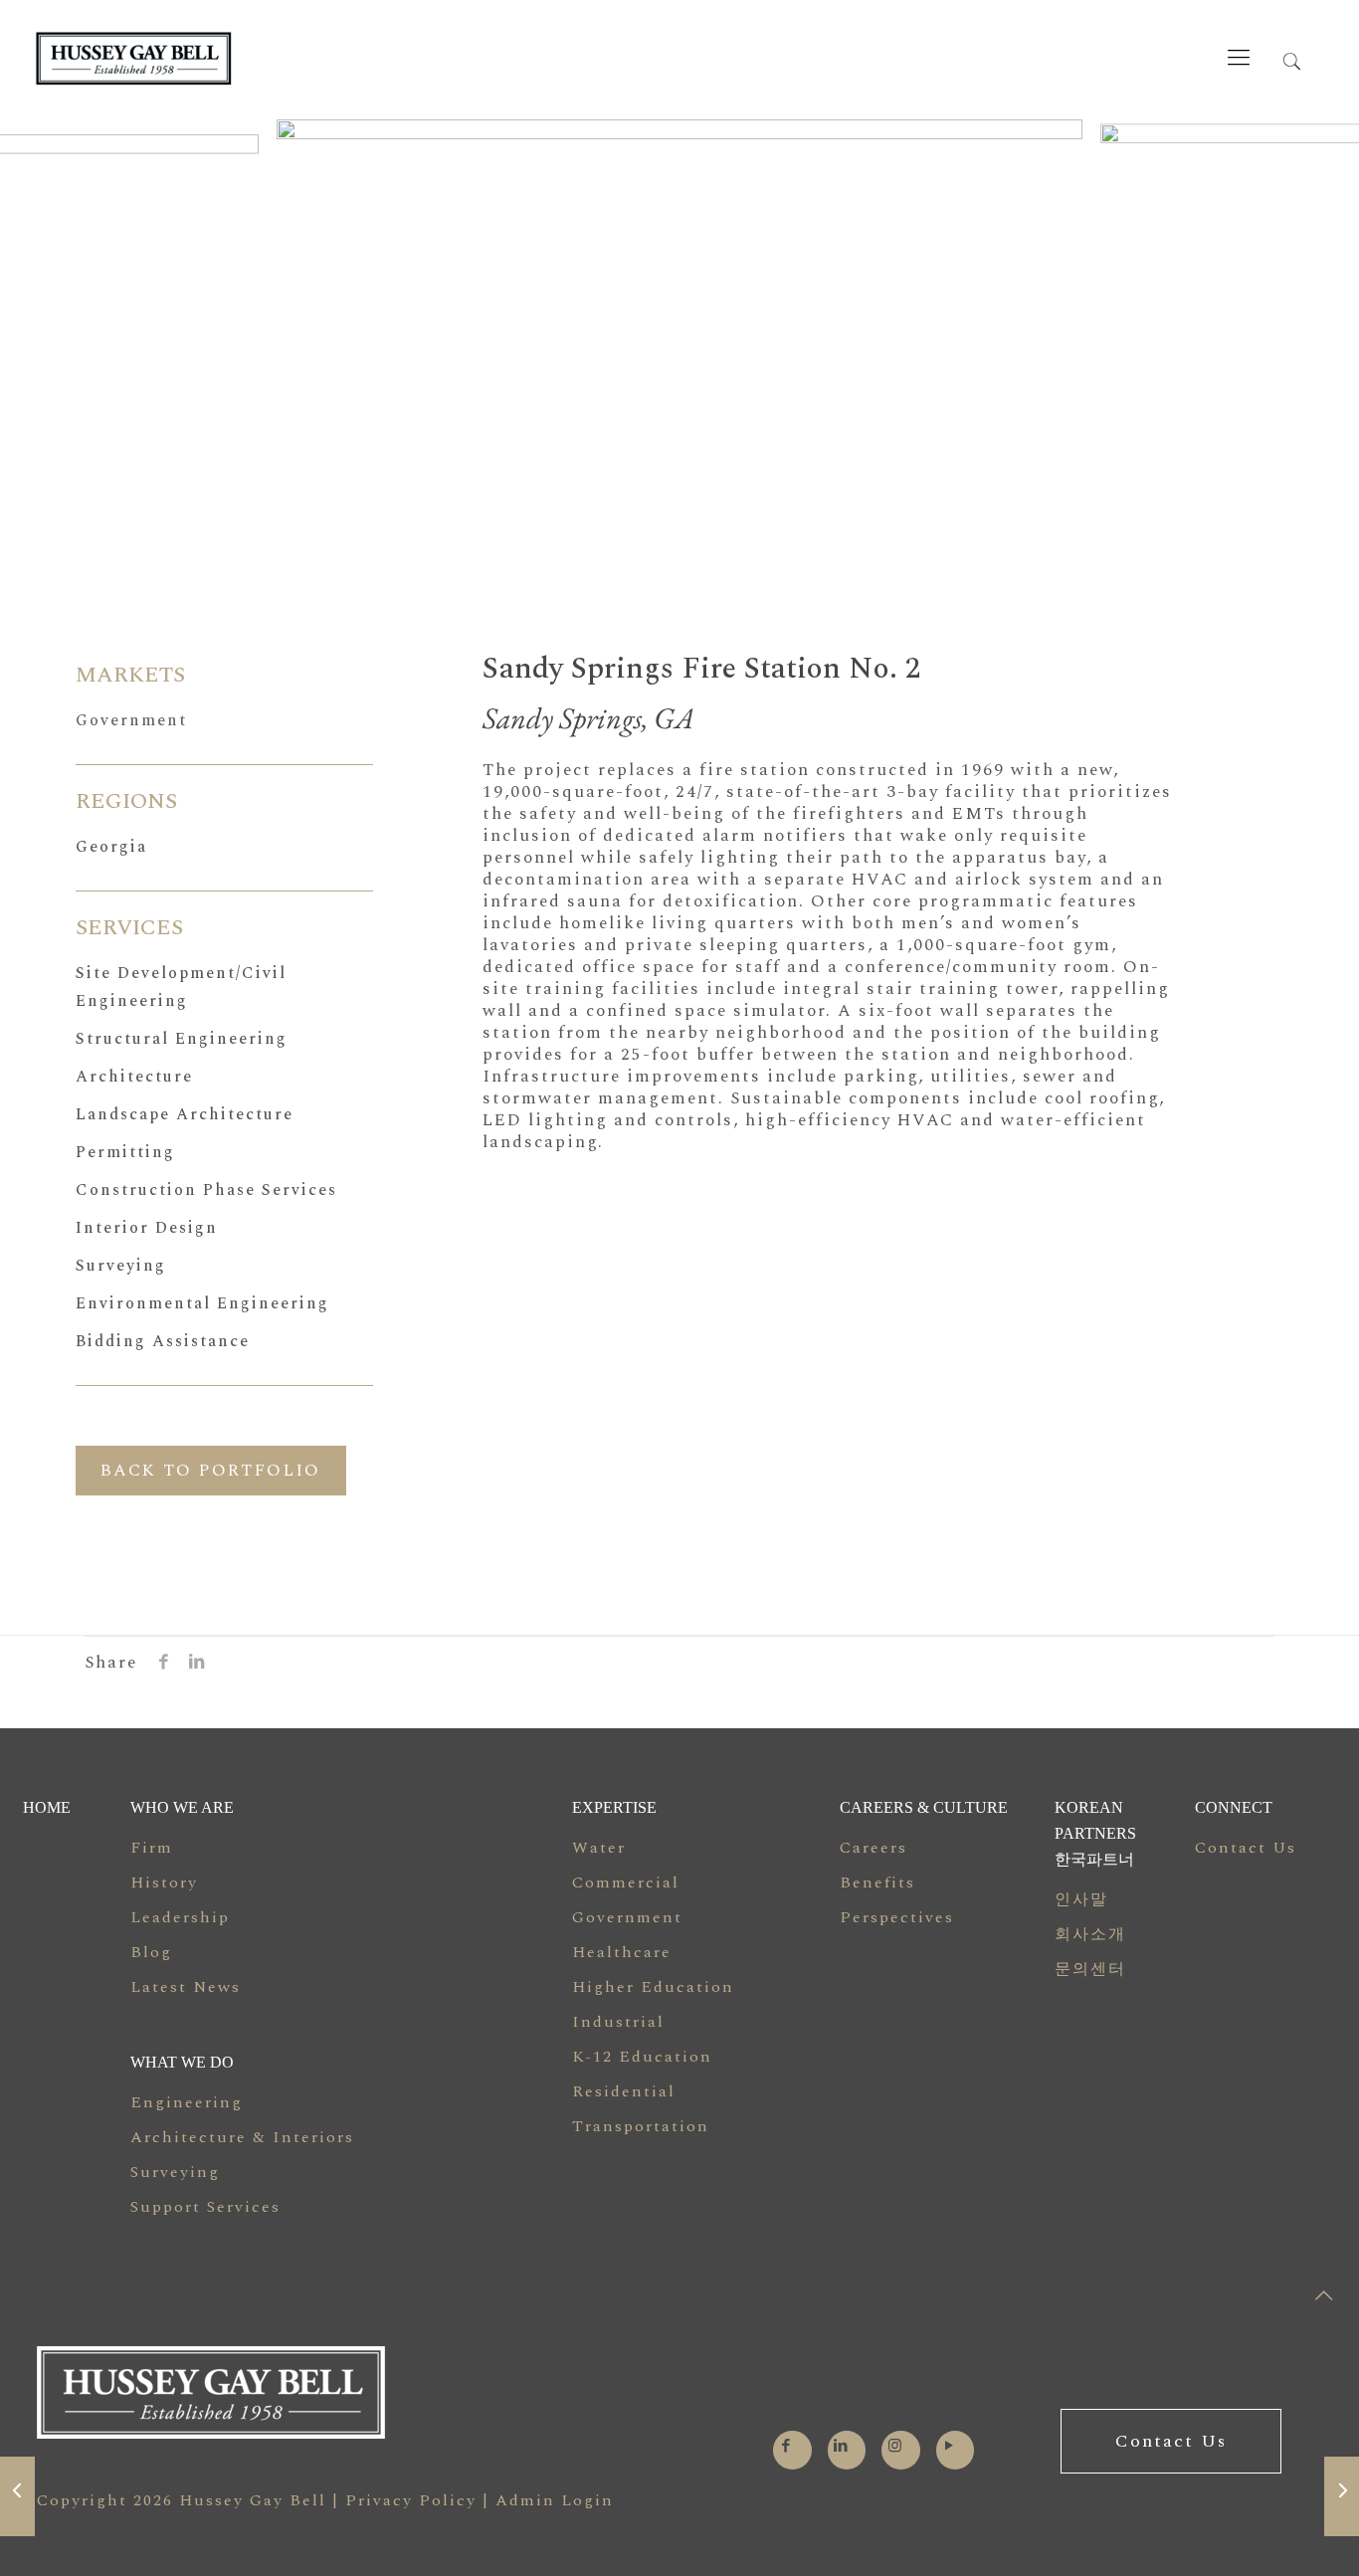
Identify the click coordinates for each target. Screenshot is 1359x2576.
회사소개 (1090, 1934)
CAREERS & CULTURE (924, 1807)
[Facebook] (787, 2446)
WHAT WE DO (182, 2062)
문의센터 (1090, 1969)
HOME (47, 1807)
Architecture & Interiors (242, 2137)
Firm (152, 1848)
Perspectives (897, 1917)
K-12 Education (642, 2057)
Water (599, 1848)
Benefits (877, 1882)
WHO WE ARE (182, 1807)
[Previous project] (17, 2496)
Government (131, 720)
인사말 (1081, 1899)
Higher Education (653, 1987)
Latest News (186, 1987)
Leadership (180, 1917)
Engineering (187, 2102)
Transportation (641, 2126)
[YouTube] (951, 2446)
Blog (151, 1952)
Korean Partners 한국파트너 (1095, 1833)
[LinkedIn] (841, 2446)
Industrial (618, 2022)
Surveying (175, 2172)
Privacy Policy (411, 2500)
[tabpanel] (679, 332)
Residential (624, 2091)
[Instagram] (896, 2446)
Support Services (205, 2207)
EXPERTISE (614, 1807)
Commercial (626, 1882)
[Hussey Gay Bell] (234, 58)
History (164, 1882)
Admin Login (555, 2500)
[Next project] (1342, 2496)
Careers (874, 1848)
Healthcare (622, 1952)
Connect (1234, 1807)
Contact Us (1246, 1848)
